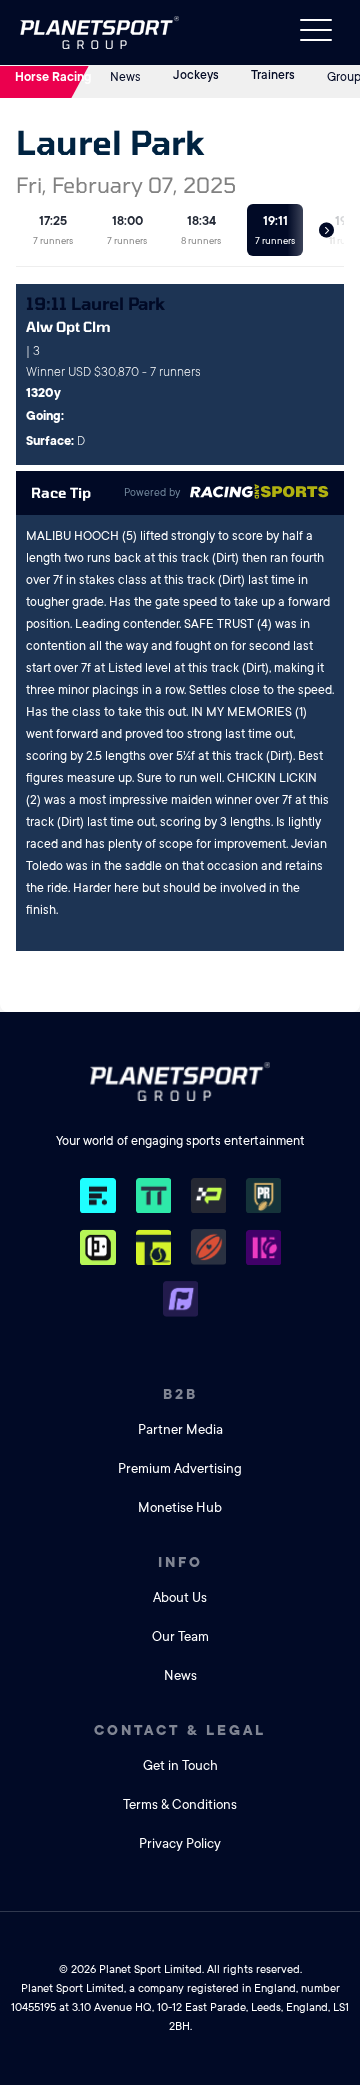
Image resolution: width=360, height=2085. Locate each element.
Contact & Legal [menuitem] (180, 1730)
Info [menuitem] (180, 1562)
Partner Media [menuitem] (180, 1429)
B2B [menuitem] (180, 1394)
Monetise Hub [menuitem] (180, 1507)
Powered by (152, 493)
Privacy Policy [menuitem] (180, 1843)
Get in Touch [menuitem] (180, 1765)
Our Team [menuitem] (180, 1636)
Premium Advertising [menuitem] (180, 1468)
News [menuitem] (180, 1675)
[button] (326, 230)
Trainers (273, 75)
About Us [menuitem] (180, 1597)
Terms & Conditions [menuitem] (180, 1804)
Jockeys (196, 75)
